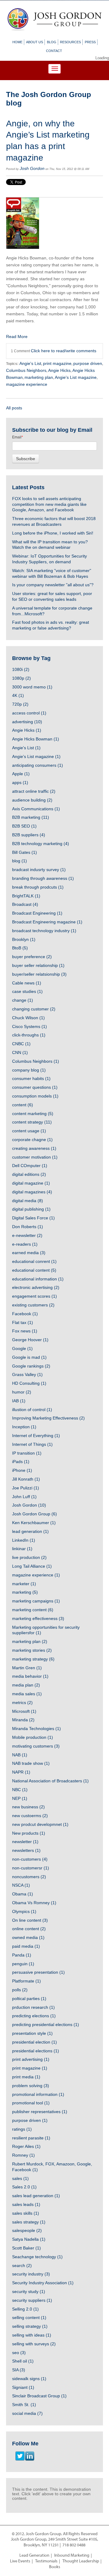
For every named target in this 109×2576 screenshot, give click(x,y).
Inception (24, 1427)
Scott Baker (26, 2248)
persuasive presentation (38, 1972)
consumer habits (31, 1078)
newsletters (26, 1850)
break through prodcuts (38, 887)
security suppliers (32, 2300)
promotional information (38, 2094)
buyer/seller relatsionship (39, 974)
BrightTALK (26, 896)
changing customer (34, 1009)
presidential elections (36, 2051)
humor (22, 1392)
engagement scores (35, 1296)
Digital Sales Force (33, 1218)
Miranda (23, 1720)
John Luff (24, 1497)
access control (29, 713)
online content (29, 1929)
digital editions (29, 1174)
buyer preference (32, 957)
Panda (22, 1955)
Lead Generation (34, 2556)
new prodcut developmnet (40, 1824)
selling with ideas (32, 2335)
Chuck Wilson (28, 1018)
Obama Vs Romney (34, 1903)
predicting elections (34, 2016)
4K (18, 695)
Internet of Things (32, 1444)
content (23, 1105)
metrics (22, 1703)
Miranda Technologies (36, 1729)
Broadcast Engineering (37, 913)
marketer (24, 1584)
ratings (22, 2129)
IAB (19, 1401)
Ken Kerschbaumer (34, 1523)
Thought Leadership (81, 2561)
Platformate (26, 1981)
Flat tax (23, 1322)
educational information (38, 1279)
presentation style (32, 2033)
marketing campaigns (36, 1601)
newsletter (25, 1842)
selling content (29, 2317)
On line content (30, 1920)
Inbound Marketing (72, 2556)
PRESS (90, 42)
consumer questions (35, 1087)
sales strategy (29, 2222)
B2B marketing (31, 817)
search (22, 2265)
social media (27, 2413)
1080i (21, 669)
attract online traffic (34, 791)
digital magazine (31, 1183)
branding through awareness (43, 878)
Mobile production (33, 1737)
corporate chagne (32, 1140)
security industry (31, 2274)
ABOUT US (35, 42)
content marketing (33, 1114)
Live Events (20, 2561)
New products (29, 1833)
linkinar (22, 1549)
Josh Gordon (32, 168)
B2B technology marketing (41, 844)
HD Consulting (29, 1383)
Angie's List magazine (76, 377)
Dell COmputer (30, 1166)
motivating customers (36, 1746)
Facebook (25, 1314)
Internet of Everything (36, 1436)
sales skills (26, 2213)
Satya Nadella (29, 2239)
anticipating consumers (38, 765)
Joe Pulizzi (26, 1488)
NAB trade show (31, 1763)
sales (20, 2178)
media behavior (30, 1676)
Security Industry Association (43, 2283)
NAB (20, 1755)
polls (20, 1990)
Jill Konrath (26, 1479)
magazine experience (27, 384)
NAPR (21, 1772)
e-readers (25, 1244)
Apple (21, 774)
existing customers (33, 1305)
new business (28, 1807)
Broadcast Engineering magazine (47, 922)
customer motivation (35, 1157)
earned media (29, 1253)
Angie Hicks (59, 370)
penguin (23, 1964)
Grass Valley (27, 1374)
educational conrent (34, 1261)
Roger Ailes (26, 2146)
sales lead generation (36, 2196)
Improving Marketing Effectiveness (48, 1418)
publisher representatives (40, 2112)
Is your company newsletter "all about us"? (53, 585)
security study (29, 2291)
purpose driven (88, 363)
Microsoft (24, 1711)
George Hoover (30, 1340)
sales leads (26, 2204)
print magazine (57, 363)
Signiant (23, 2387)
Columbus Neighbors (26, 370)
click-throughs (29, 1035)
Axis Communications (36, 809)
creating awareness (34, 1148)
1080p (21, 678)
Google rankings (31, 1366)
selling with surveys (34, 2344)
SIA (19, 2370)
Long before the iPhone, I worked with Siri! (53, 533)
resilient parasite (31, 2138)
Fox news (25, 1331)
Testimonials (46, 2561)
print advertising (31, 2059)
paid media (26, 1946)
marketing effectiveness (38, 1618)
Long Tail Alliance (32, 1566)
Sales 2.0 (24, 2187)
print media (26, 2077)
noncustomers (29, 1877)
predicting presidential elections (46, 2025)
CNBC (21, 1044)
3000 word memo (32, 687)
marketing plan (39, 377)
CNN (20, 1052)
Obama (23, 1894)
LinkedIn (24, 1540)
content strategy (32, 1122)
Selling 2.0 (25, 2309)
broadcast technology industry (44, 931)
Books (55, 2567)
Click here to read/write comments (64, 351)
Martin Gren (27, 1668)
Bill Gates (25, 852)
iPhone (22, 1470)
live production (29, 1557)
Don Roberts (28, 1227)
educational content (34, 1270)
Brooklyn (24, 939)
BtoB (20, 948)
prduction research (33, 2007)
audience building (32, 800)
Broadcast (25, 904)
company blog (29, 1070)
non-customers (30, 1859)
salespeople (27, 2230)
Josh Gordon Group (35, 1514)
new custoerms (30, 1816)
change (23, 1000)
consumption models (35, 1096)
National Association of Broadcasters (50, 1781)
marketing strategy (33, 1659)
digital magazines (32, 1192)
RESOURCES (70, 42)
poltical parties (29, 1999)
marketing (25, 1592)
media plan (26, 1685)
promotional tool (31, 2103)
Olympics (24, 1911)
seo (19, 2353)
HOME (17, 42)
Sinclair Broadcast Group (39, 2396)
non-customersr (31, 1868)
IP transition (27, 1453)
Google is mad (29, 1357)
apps (20, 782)
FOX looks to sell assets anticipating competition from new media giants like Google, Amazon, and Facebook (49, 504)
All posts (14, 408)
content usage (29, 1131)
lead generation (30, 1531)
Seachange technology (37, 2257)
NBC (20, 1790)
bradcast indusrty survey (39, 870)
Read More (17, 337)
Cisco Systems (30, 1026)
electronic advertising (36, 1287)
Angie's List (30, 363)
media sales (27, 1694)
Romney (23, 2155)
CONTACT (54, 51)
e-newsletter (27, 1235)
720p (20, 704)
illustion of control (32, 1410)
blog (20, 861)
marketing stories (32, 1650)
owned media (28, 1937)
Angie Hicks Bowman (36, 739)
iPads (21, 1462)
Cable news (27, 983)
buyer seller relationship (38, 965)
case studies (27, 991)
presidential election (35, 2042)
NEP (20, 1798)
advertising (27, 722)
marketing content (33, 1610)
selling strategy (30, 2326)
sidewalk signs (29, 2379)
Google (22, 1348)
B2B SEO (24, 826)
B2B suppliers (29, 835)
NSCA (21, 1885)
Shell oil (23, 2361)
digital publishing (31, 1209)
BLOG (52, 42)
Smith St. (24, 2405)
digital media (28, 1201)
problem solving (31, 2086)
